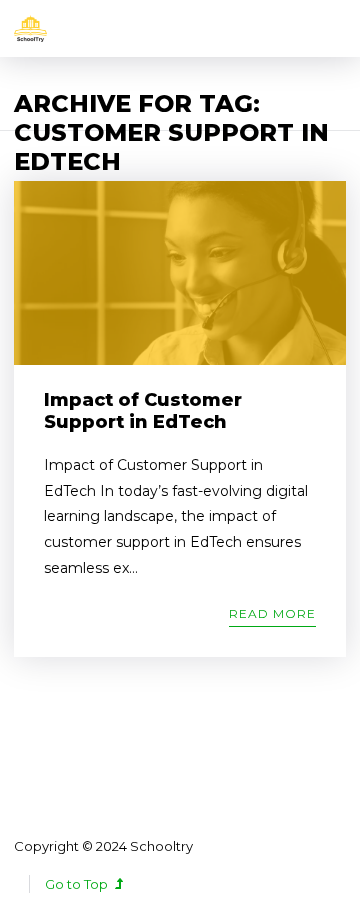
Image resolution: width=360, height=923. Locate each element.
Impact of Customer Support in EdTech (143, 411)
